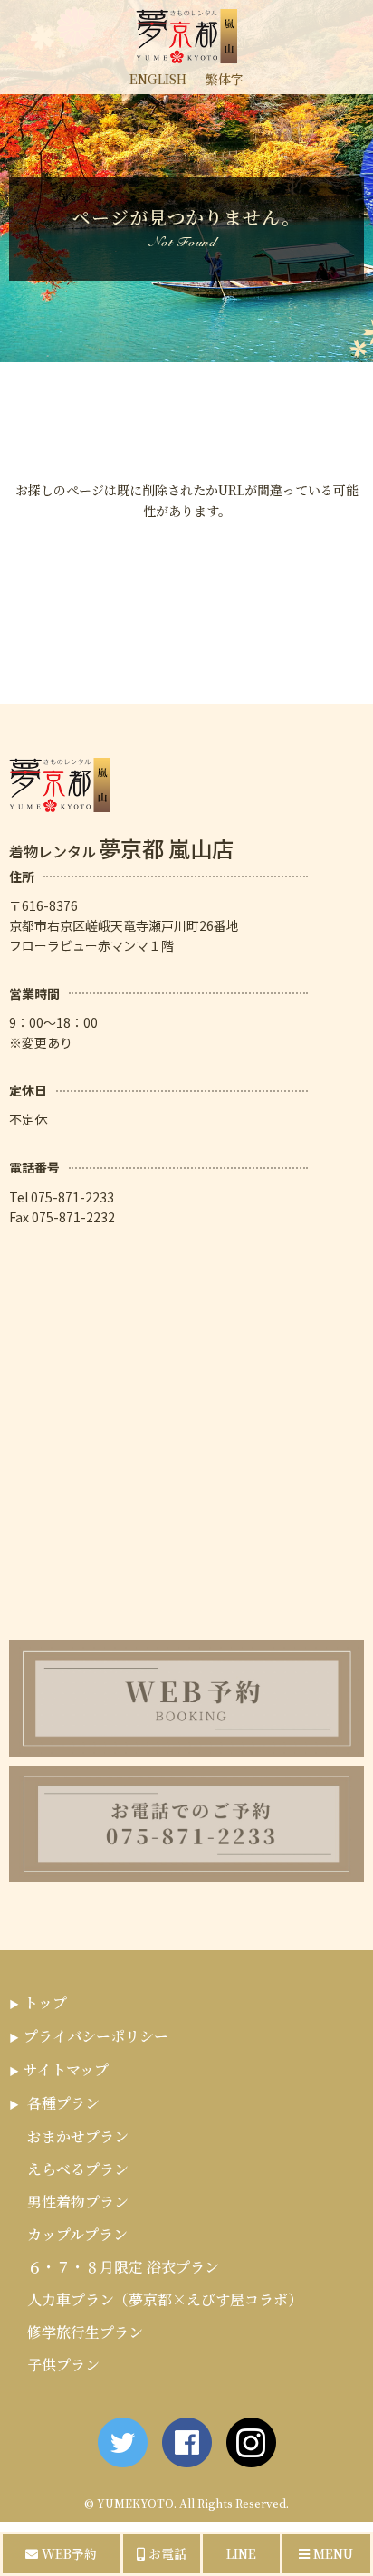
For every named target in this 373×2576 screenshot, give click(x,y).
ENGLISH (158, 79)
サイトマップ (66, 2069)
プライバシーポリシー (96, 2036)
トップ (45, 2002)
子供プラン (63, 2365)
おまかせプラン (78, 2136)
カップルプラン (77, 2234)
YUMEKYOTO (135, 2503)
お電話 (166, 2553)
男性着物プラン (78, 2202)
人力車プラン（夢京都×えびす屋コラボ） (165, 2299)
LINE (241, 2553)
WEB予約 (67, 2553)
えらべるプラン (78, 2169)
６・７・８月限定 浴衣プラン (123, 2267)
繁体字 (225, 79)
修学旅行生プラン (85, 2332)
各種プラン (63, 2103)
